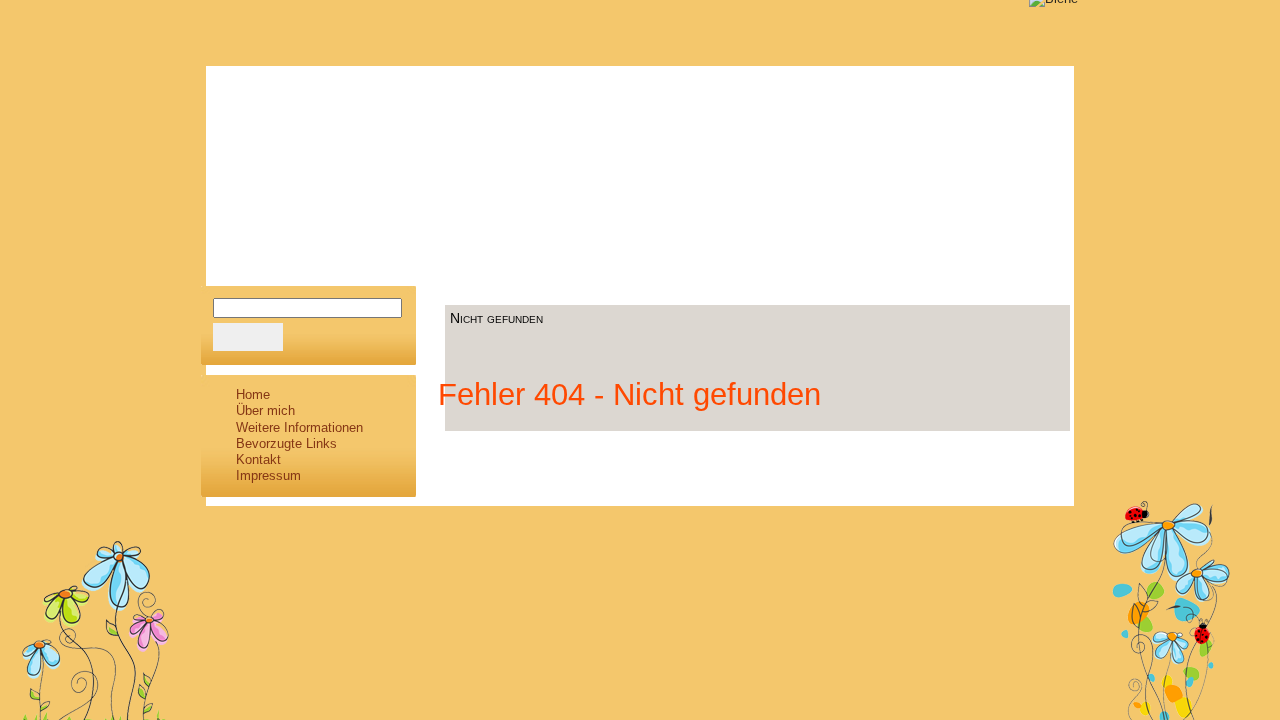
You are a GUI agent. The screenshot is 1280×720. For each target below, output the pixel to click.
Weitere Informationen (299, 427)
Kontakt (258, 459)
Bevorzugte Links (286, 443)
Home (253, 394)
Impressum (268, 475)
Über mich (265, 410)
